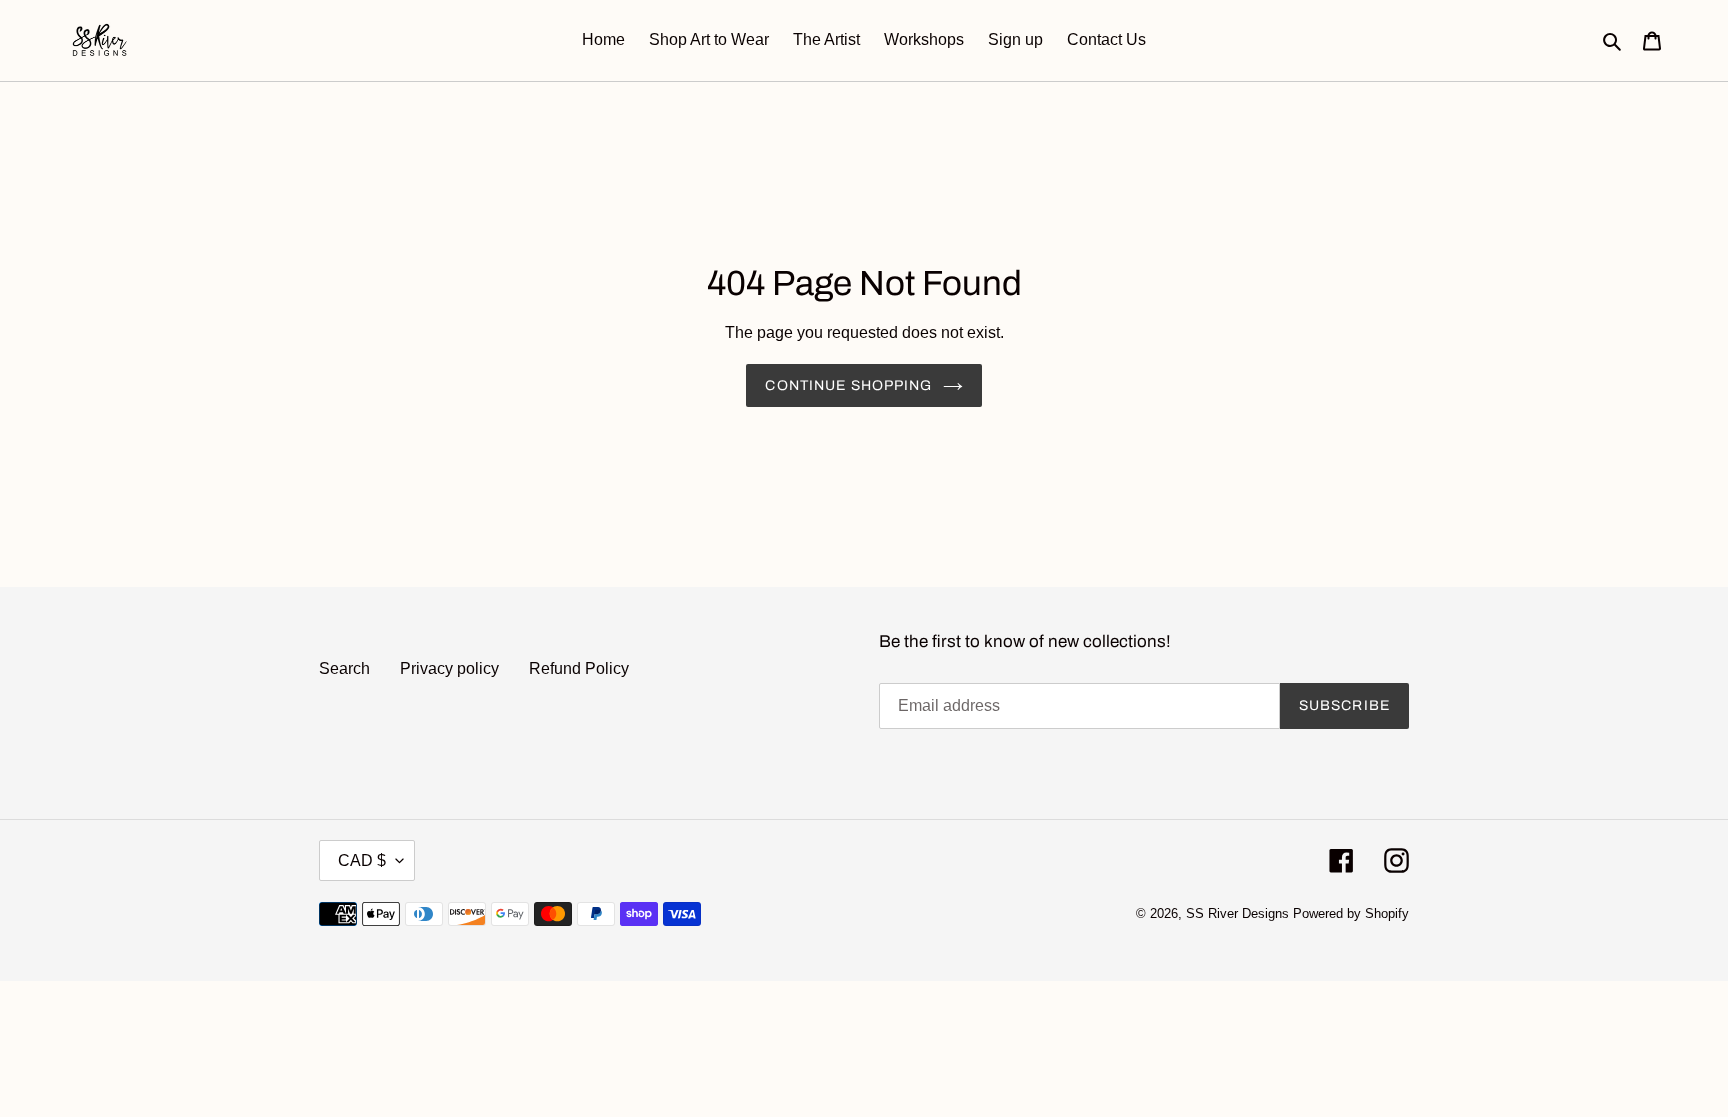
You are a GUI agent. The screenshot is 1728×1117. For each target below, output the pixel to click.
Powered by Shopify (1351, 913)
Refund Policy (579, 668)
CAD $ (362, 860)
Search (344, 668)
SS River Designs (1237, 913)
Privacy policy (449, 668)
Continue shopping (848, 385)
